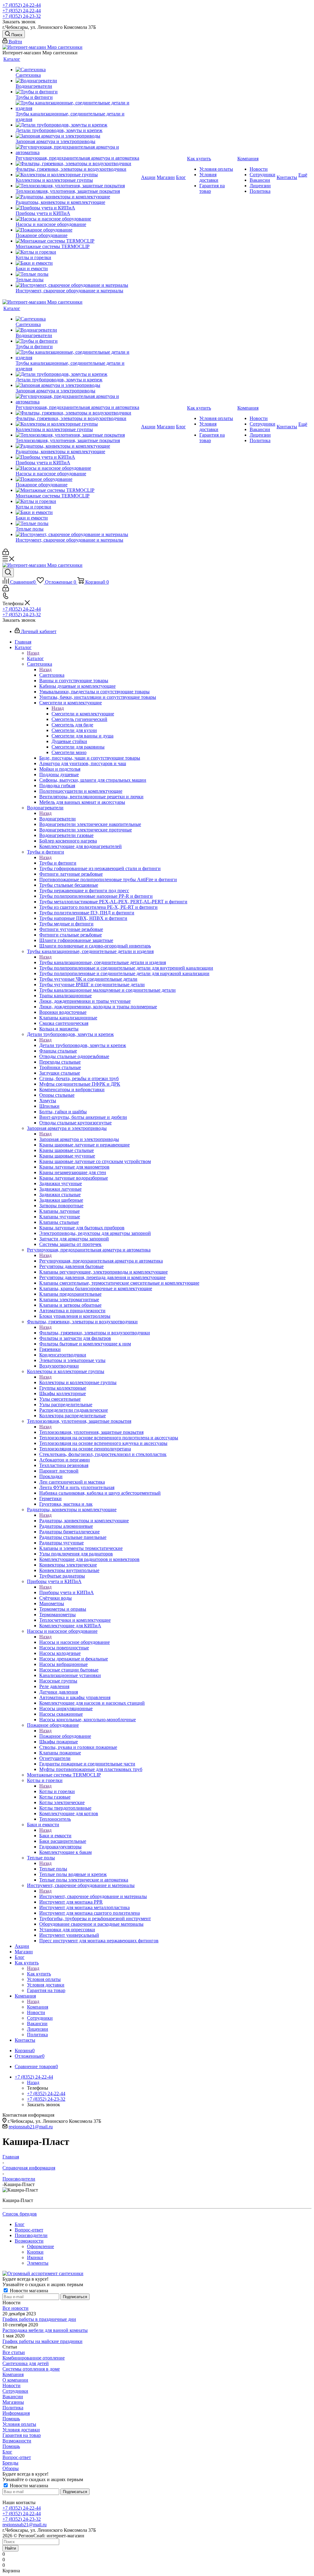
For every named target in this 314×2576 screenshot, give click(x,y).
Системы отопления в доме (31, 2369)
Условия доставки (21, 2430)
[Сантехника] (78, 70)
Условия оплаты (19, 2424)
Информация (16, 2413)
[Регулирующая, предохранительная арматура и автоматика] (78, 150)
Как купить (39, 1974)
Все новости (15, 2308)
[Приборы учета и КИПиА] (78, 208)
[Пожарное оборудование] (78, 230)
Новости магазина (28, 2291)
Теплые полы (53, 1869)
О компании (15, 2380)
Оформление (40, 2246)
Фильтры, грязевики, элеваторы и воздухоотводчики (95, 1333)
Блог (7, 2452)
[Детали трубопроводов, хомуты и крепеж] (78, 125)
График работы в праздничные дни (39, 2319)
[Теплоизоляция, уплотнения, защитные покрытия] (78, 186)
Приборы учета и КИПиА (67, 1592)
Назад (33, 653)
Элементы (38, 2263)
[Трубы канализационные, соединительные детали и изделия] (78, 106)
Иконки (35, 2257)
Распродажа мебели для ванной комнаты (45, 2330)
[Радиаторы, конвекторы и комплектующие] (78, 197)
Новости (11, 2385)
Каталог (35, 658)
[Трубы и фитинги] (78, 92)
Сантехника (52, 675)
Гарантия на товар (22, 2435)
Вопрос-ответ (17, 2457)
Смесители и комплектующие (83, 714)
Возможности (17, 2441)
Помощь (11, 2419)
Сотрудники (15, 2391)
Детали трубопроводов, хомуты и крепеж (83, 1045)
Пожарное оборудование (65, 1736)
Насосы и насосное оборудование (75, 1642)
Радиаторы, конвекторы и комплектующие (84, 1521)
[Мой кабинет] (6, 553)
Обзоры (11, 2468)
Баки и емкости (55, 1836)
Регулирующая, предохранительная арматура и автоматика (101, 1261)
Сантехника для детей (26, 2363)
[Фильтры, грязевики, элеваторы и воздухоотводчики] (78, 164)
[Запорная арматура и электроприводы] (78, 136)
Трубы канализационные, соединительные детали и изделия (103, 962)
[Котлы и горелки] (78, 252)
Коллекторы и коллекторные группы (78, 1382)
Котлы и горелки (57, 1791)
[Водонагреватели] (78, 81)
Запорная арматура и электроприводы (79, 1139)
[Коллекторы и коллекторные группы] (78, 175)
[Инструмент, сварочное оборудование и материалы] (78, 285)
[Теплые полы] (78, 274)
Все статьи (14, 2352)
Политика (13, 2408)
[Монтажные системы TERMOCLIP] (78, 241)
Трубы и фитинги (58, 863)
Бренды (10, 2463)
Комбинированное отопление (34, 2358)
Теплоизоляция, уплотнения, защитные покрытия (91, 1432)
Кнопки (35, 2252)
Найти (10, 2548)
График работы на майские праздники (42, 2341)
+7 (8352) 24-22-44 (22, 5)
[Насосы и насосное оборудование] (78, 219)
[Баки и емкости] (78, 263)
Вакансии (13, 2397)
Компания (38, 2007)
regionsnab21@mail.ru (31, 2127)
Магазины (13, 2402)
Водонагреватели (57, 819)
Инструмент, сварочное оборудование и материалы (93, 1896)
